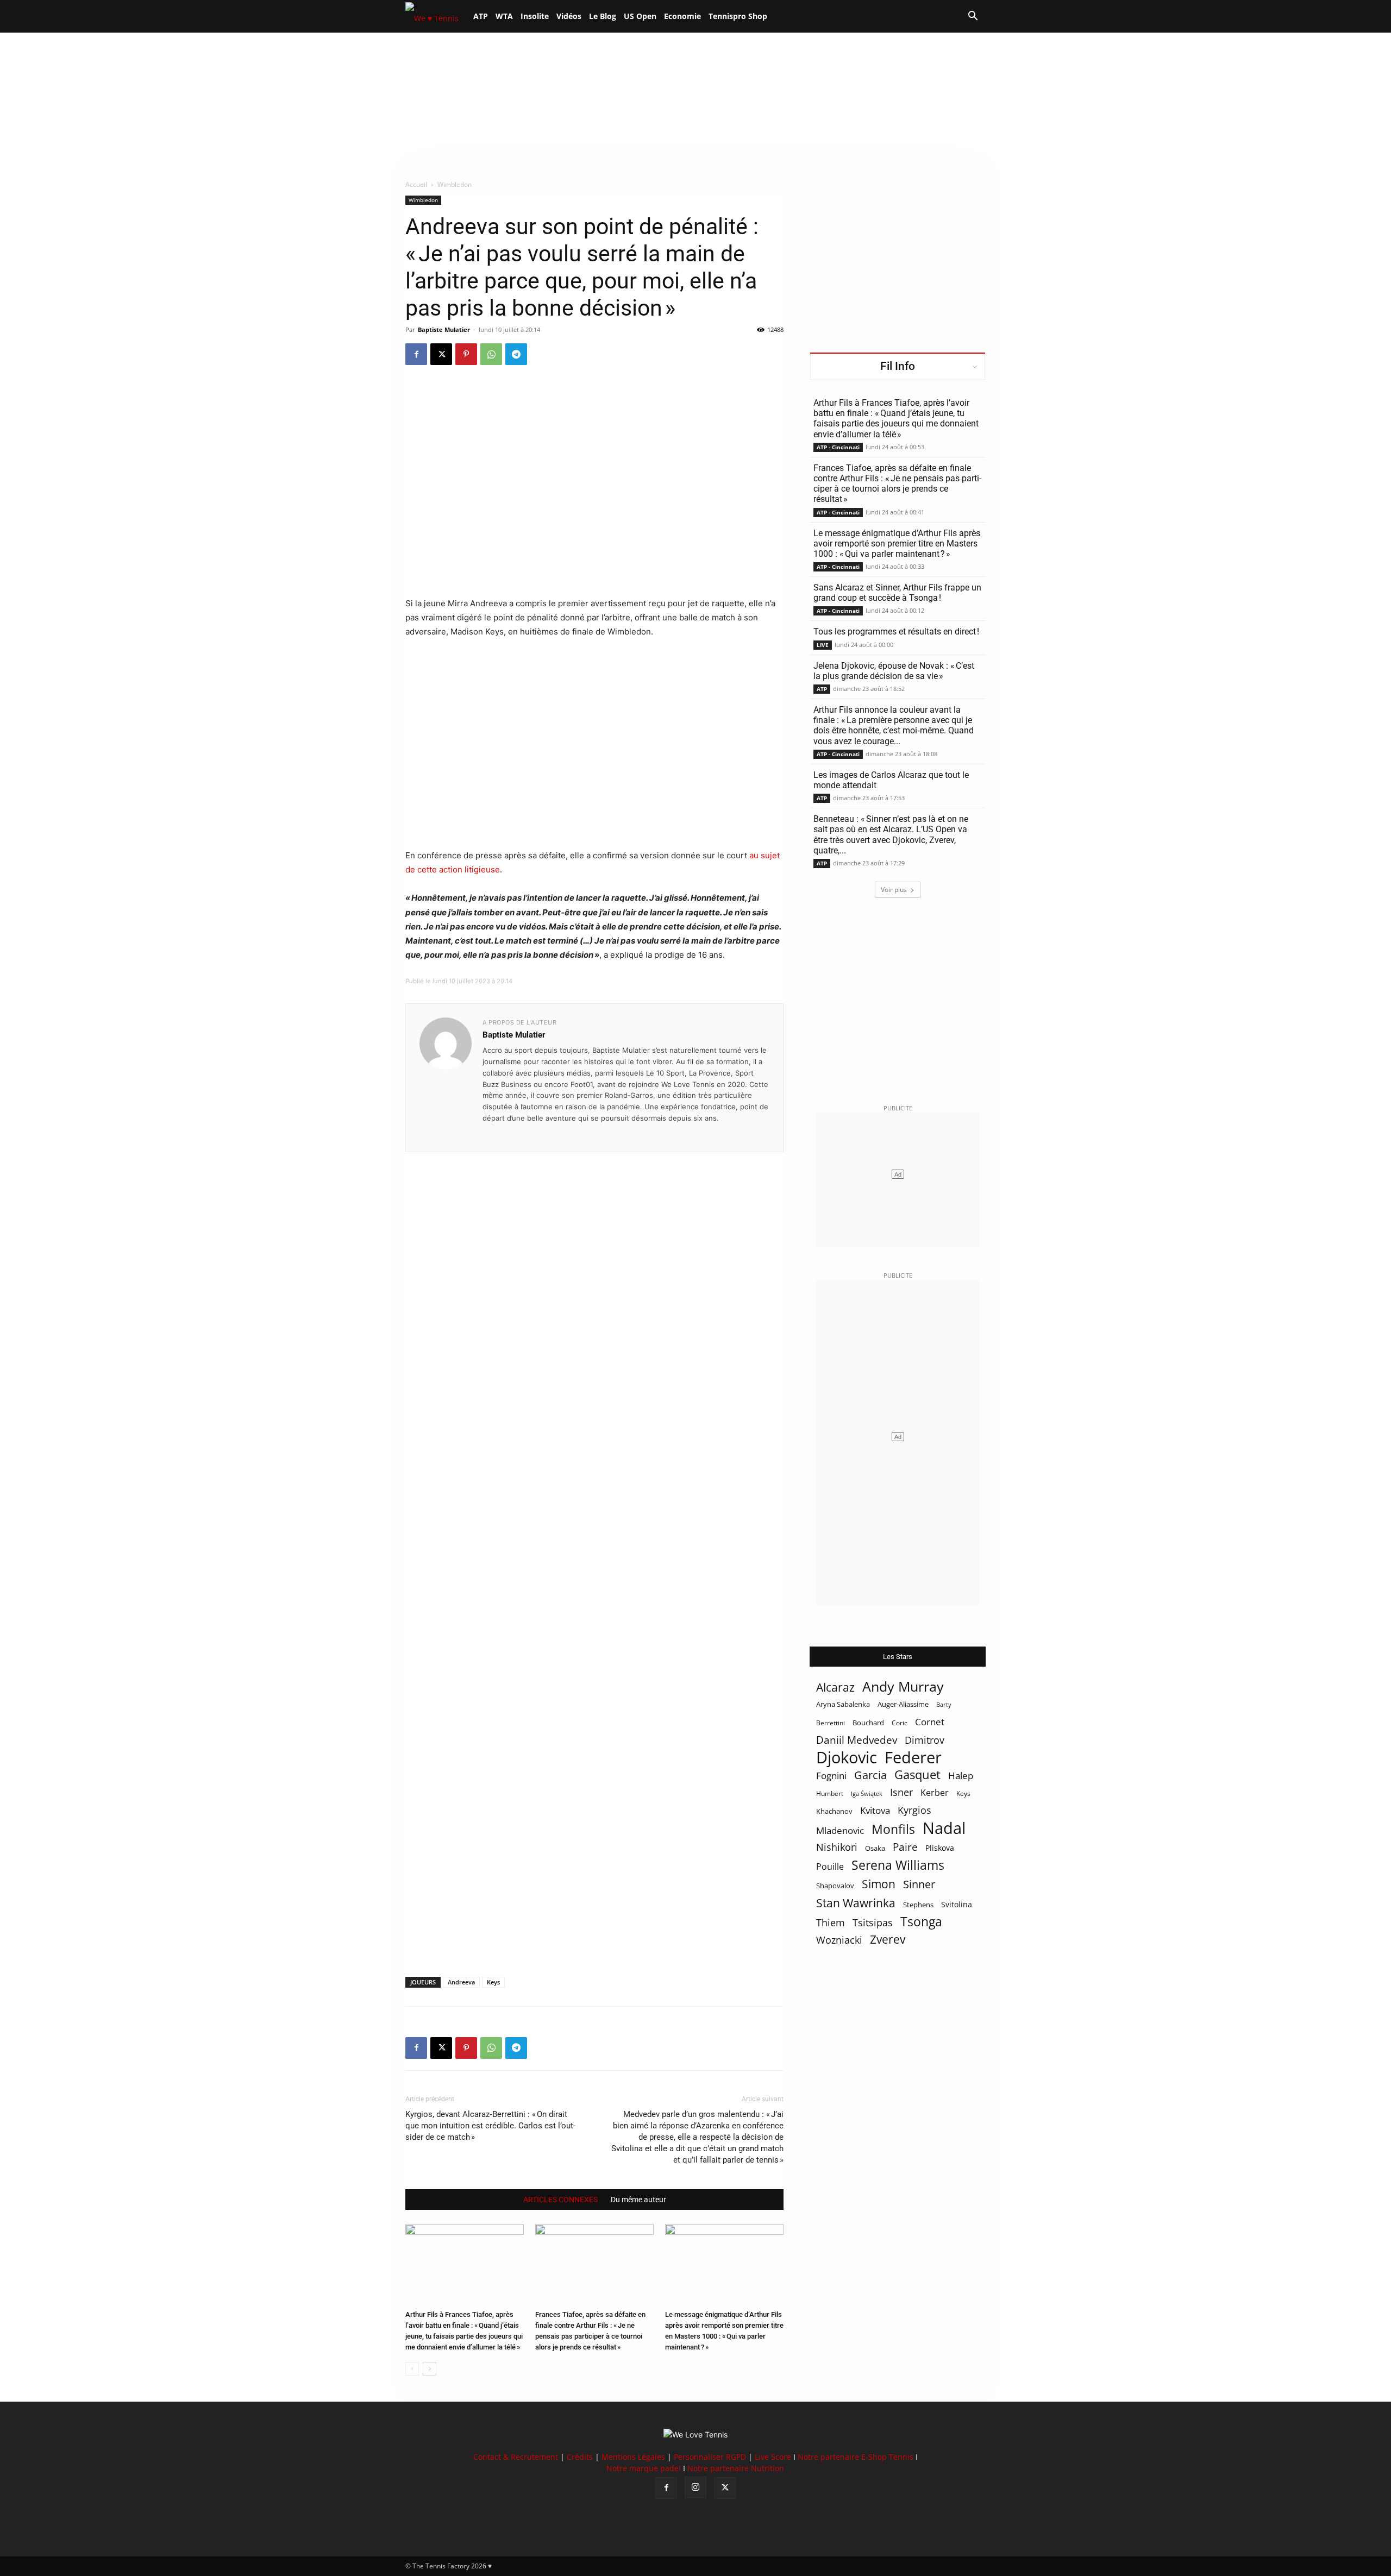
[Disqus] (594, 1546)
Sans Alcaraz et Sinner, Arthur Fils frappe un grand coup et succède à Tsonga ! (897, 593)
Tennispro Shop (738, 16)
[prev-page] (412, 2369)
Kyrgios (914, 1810)
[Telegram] (516, 354)
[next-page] (430, 2369)
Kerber (935, 1793)
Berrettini (831, 1723)
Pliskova (940, 1848)
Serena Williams (898, 1865)
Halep (961, 1776)
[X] (441, 354)
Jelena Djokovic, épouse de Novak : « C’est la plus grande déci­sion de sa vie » (894, 671)
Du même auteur (638, 2200)
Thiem (831, 1922)
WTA (504, 16)
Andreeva (461, 1982)
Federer (913, 1757)
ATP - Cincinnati (838, 447)
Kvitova (875, 1810)
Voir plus (894, 890)
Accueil (416, 184)
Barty (944, 1705)
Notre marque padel (644, 2468)
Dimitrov (925, 1740)
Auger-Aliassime (903, 1704)
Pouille (830, 1867)
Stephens (918, 1905)
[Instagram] (695, 2487)
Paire (905, 1847)
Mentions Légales (633, 2457)
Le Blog (603, 16)
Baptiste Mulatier (444, 329)
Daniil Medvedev (857, 1740)
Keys (493, 1982)
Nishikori (837, 1847)
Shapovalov (835, 1886)
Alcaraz (835, 1687)
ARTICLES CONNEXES (560, 2200)
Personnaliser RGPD (710, 2457)
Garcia (870, 1775)
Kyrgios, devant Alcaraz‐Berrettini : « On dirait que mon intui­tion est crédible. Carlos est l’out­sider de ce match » (490, 2126)
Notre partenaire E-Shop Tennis (856, 2457)
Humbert (830, 1793)
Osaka (875, 1848)
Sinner (919, 1884)
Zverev (888, 1940)
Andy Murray (903, 1686)
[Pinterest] (466, 354)
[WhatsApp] (491, 354)
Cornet (930, 1722)
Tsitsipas (873, 1923)
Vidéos (569, 16)
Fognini (831, 1776)
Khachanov (834, 1811)
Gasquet (917, 1774)
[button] (973, 17)
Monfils (893, 1829)
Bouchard (868, 1723)
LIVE (823, 645)
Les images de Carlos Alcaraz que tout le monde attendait (891, 780)
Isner (901, 1792)
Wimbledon (423, 200)
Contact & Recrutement (516, 2457)
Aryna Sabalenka (843, 1704)
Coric (900, 1723)
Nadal (944, 1828)
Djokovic (847, 1758)
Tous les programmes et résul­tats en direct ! (896, 632)
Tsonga (921, 1922)
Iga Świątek (867, 1793)
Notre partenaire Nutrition (736, 2468)
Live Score (773, 2457)
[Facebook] (416, 354)
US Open (640, 16)
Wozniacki (839, 1940)
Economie (682, 16)
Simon (879, 1884)
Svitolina (957, 1904)
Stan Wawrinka (856, 1903)
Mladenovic (840, 1830)
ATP (481, 16)
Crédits (580, 2457)
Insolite (535, 16)
